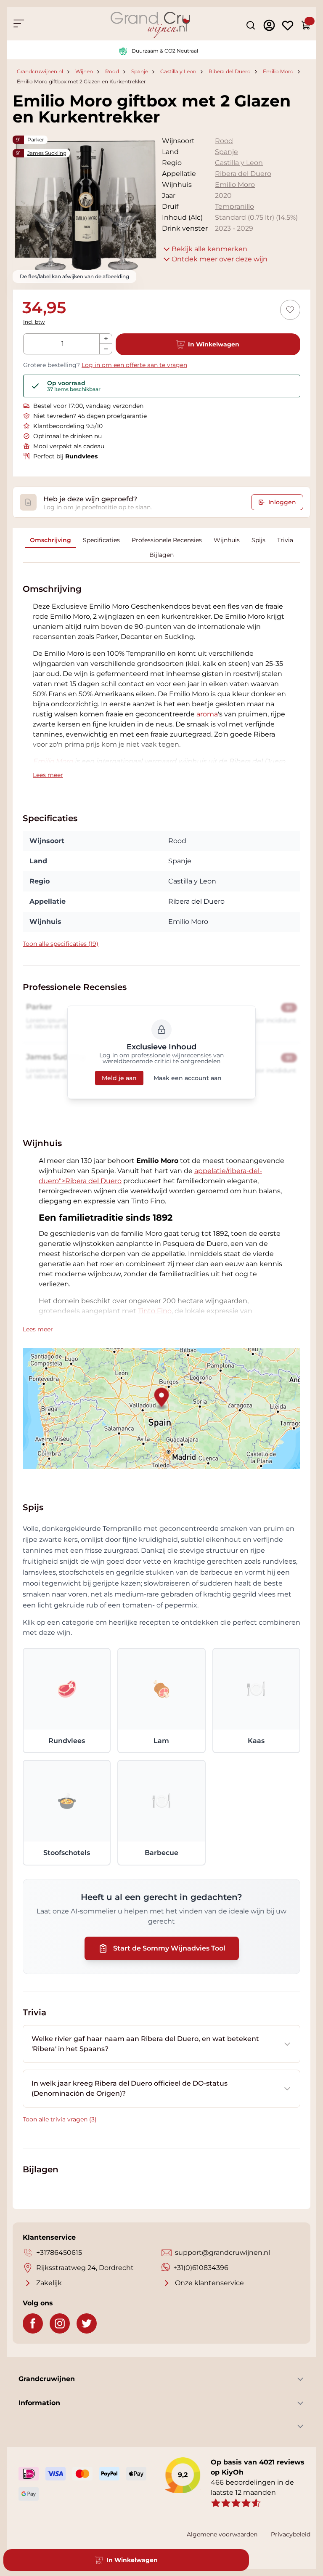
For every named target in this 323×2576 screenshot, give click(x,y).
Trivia (285, 540)
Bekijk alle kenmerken (209, 249)
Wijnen (84, 72)
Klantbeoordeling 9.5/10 (68, 426)
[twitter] (87, 2323)
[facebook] (33, 2323)
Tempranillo (234, 206)
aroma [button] (207, 714)
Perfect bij (65, 456)
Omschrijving (50, 540)
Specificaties (101, 540)
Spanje (140, 72)
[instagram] (60, 2323)
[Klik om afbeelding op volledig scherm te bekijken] (85, 208)
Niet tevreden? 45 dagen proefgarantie (90, 416)
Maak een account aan (188, 1078)
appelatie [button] (210, 1171)
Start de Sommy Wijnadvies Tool (169, 1948)
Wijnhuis (227, 540)
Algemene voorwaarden (222, 2534)
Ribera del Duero (230, 72)
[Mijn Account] (269, 25)
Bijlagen (161, 555)
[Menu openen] (19, 24)
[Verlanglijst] (288, 25)
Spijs (258, 540)
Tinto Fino (155, 1311)
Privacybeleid (291, 2534)
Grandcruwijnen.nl (40, 72)
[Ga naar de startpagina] (150, 25)
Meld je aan (119, 1078)
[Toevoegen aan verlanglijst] (290, 310)
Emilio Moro (278, 72)
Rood (112, 72)
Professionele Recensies (167, 540)
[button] (207, 714)
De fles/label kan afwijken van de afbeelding (74, 276)
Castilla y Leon (178, 72)
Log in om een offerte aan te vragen (134, 365)
